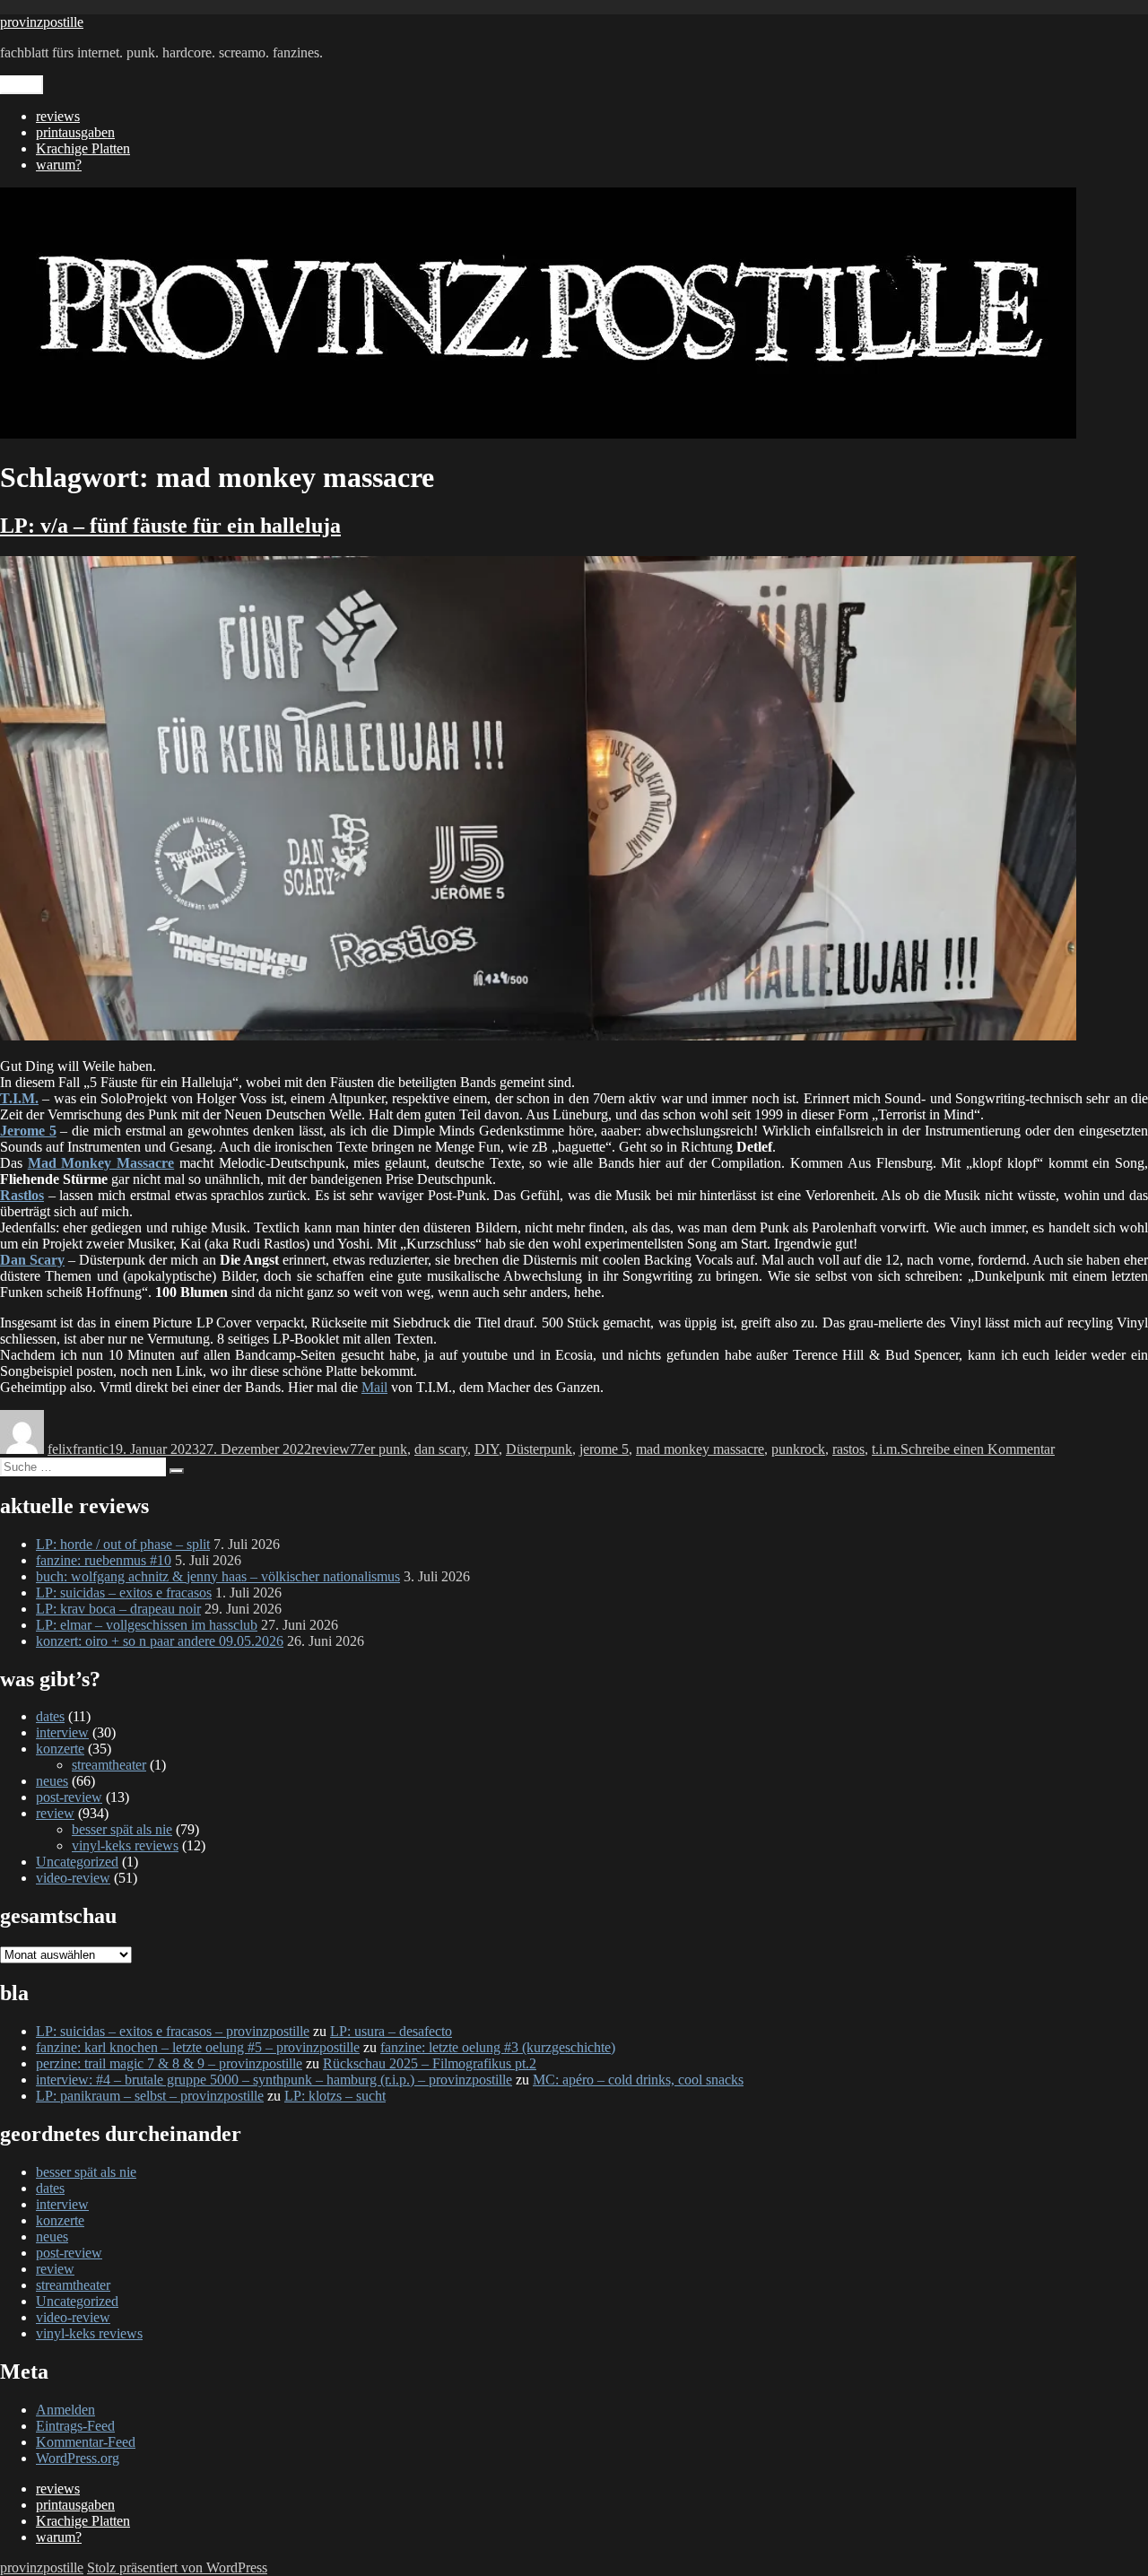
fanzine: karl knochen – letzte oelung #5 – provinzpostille (198, 2047)
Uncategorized (77, 1862)
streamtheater (109, 1765)
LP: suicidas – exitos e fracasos (124, 1593)
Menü (22, 85)
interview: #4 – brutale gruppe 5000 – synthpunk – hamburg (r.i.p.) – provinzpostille (274, 2080)
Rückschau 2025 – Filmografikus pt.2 (430, 2063)
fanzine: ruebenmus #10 (104, 1560)
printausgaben (75, 132)
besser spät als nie (122, 1829)
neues (52, 1781)
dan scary (441, 1449)
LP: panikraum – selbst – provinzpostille (150, 2096)
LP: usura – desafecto (391, 2031)
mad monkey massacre (700, 1449)
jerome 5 (604, 1449)
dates (50, 1716)
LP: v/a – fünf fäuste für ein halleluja (170, 526)
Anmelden (65, 2410)
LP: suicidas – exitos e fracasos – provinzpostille (173, 2031)
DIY (487, 1449)
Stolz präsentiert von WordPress (177, 2567)
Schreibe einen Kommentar (978, 1449)
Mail (374, 1387)
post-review (69, 1797)
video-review (73, 1878)
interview (62, 1732)
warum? (59, 165)
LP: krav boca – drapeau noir (118, 1609)
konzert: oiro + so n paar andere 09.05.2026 (160, 1641)
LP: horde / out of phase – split (123, 1544)
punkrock (798, 1449)
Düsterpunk (539, 1449)
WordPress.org (78, 2458)
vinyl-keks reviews (125, 1845)
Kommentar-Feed (86, 2442)
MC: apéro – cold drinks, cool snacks (638, 2080)
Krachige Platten (83, 148)
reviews (58, 116)
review (330, 1449)
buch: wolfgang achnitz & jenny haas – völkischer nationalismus (218, 1576)
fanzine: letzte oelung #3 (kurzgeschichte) (498, 2047)
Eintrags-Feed (75, 2426)
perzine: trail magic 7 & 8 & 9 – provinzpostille (169, 2063)
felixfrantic (78, 1449)
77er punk (378, 1449)
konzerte (60, 1749)
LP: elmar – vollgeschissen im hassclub (147, 1625)
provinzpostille (42, 22)
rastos (848, 1449)
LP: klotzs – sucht (335, 2096)
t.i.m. (886, 1449)
